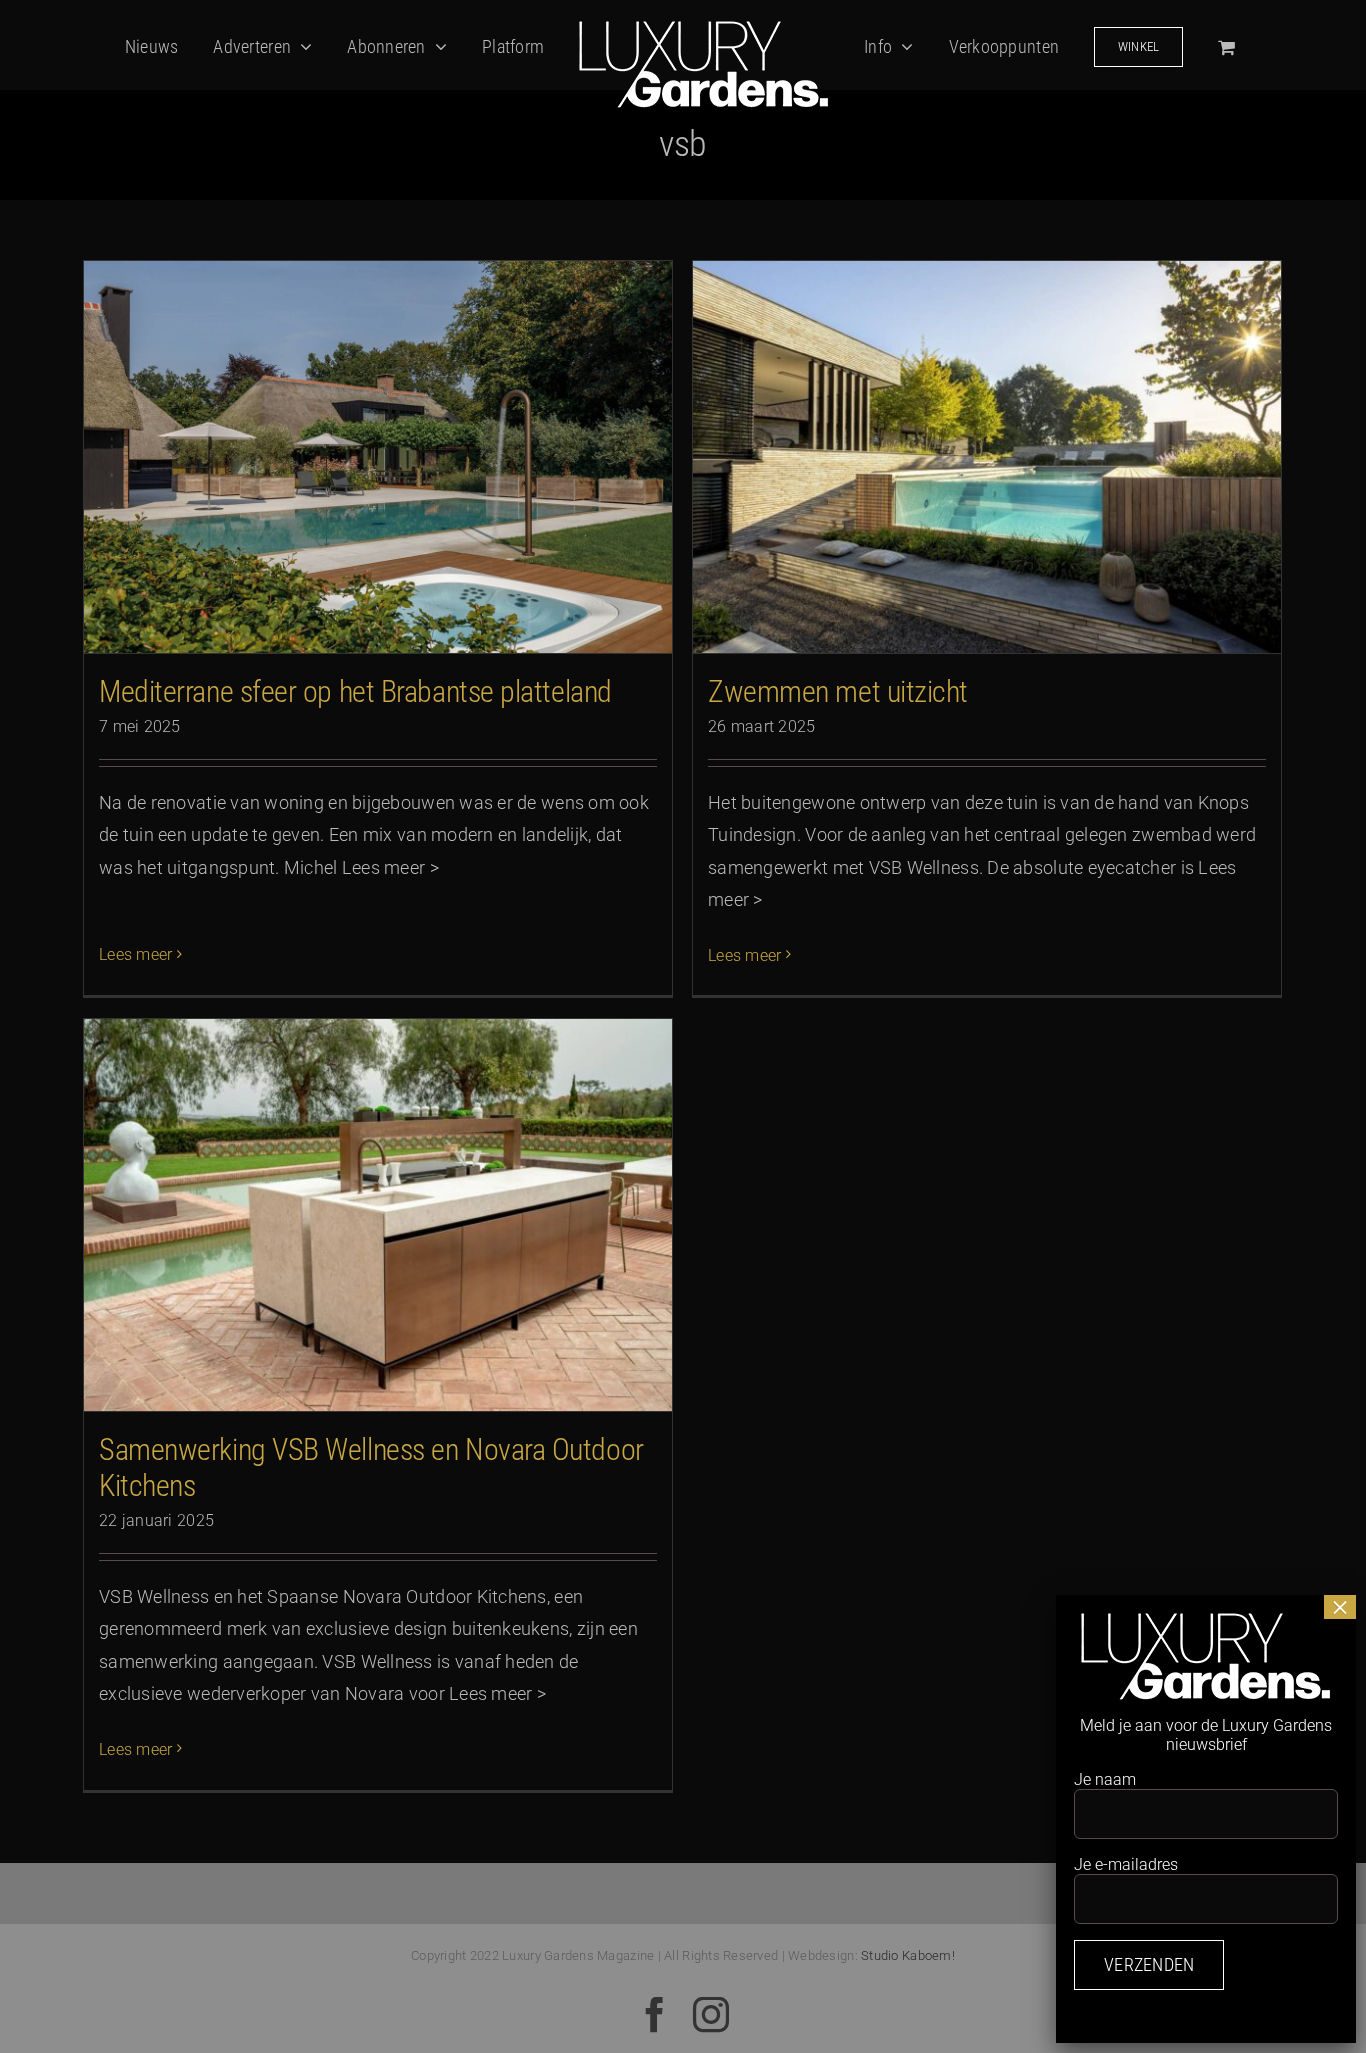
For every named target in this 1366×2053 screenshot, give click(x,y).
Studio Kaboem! (908, 1955)
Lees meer (135, 954)
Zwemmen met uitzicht (838, 691)
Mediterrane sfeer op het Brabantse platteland (355, 691)
